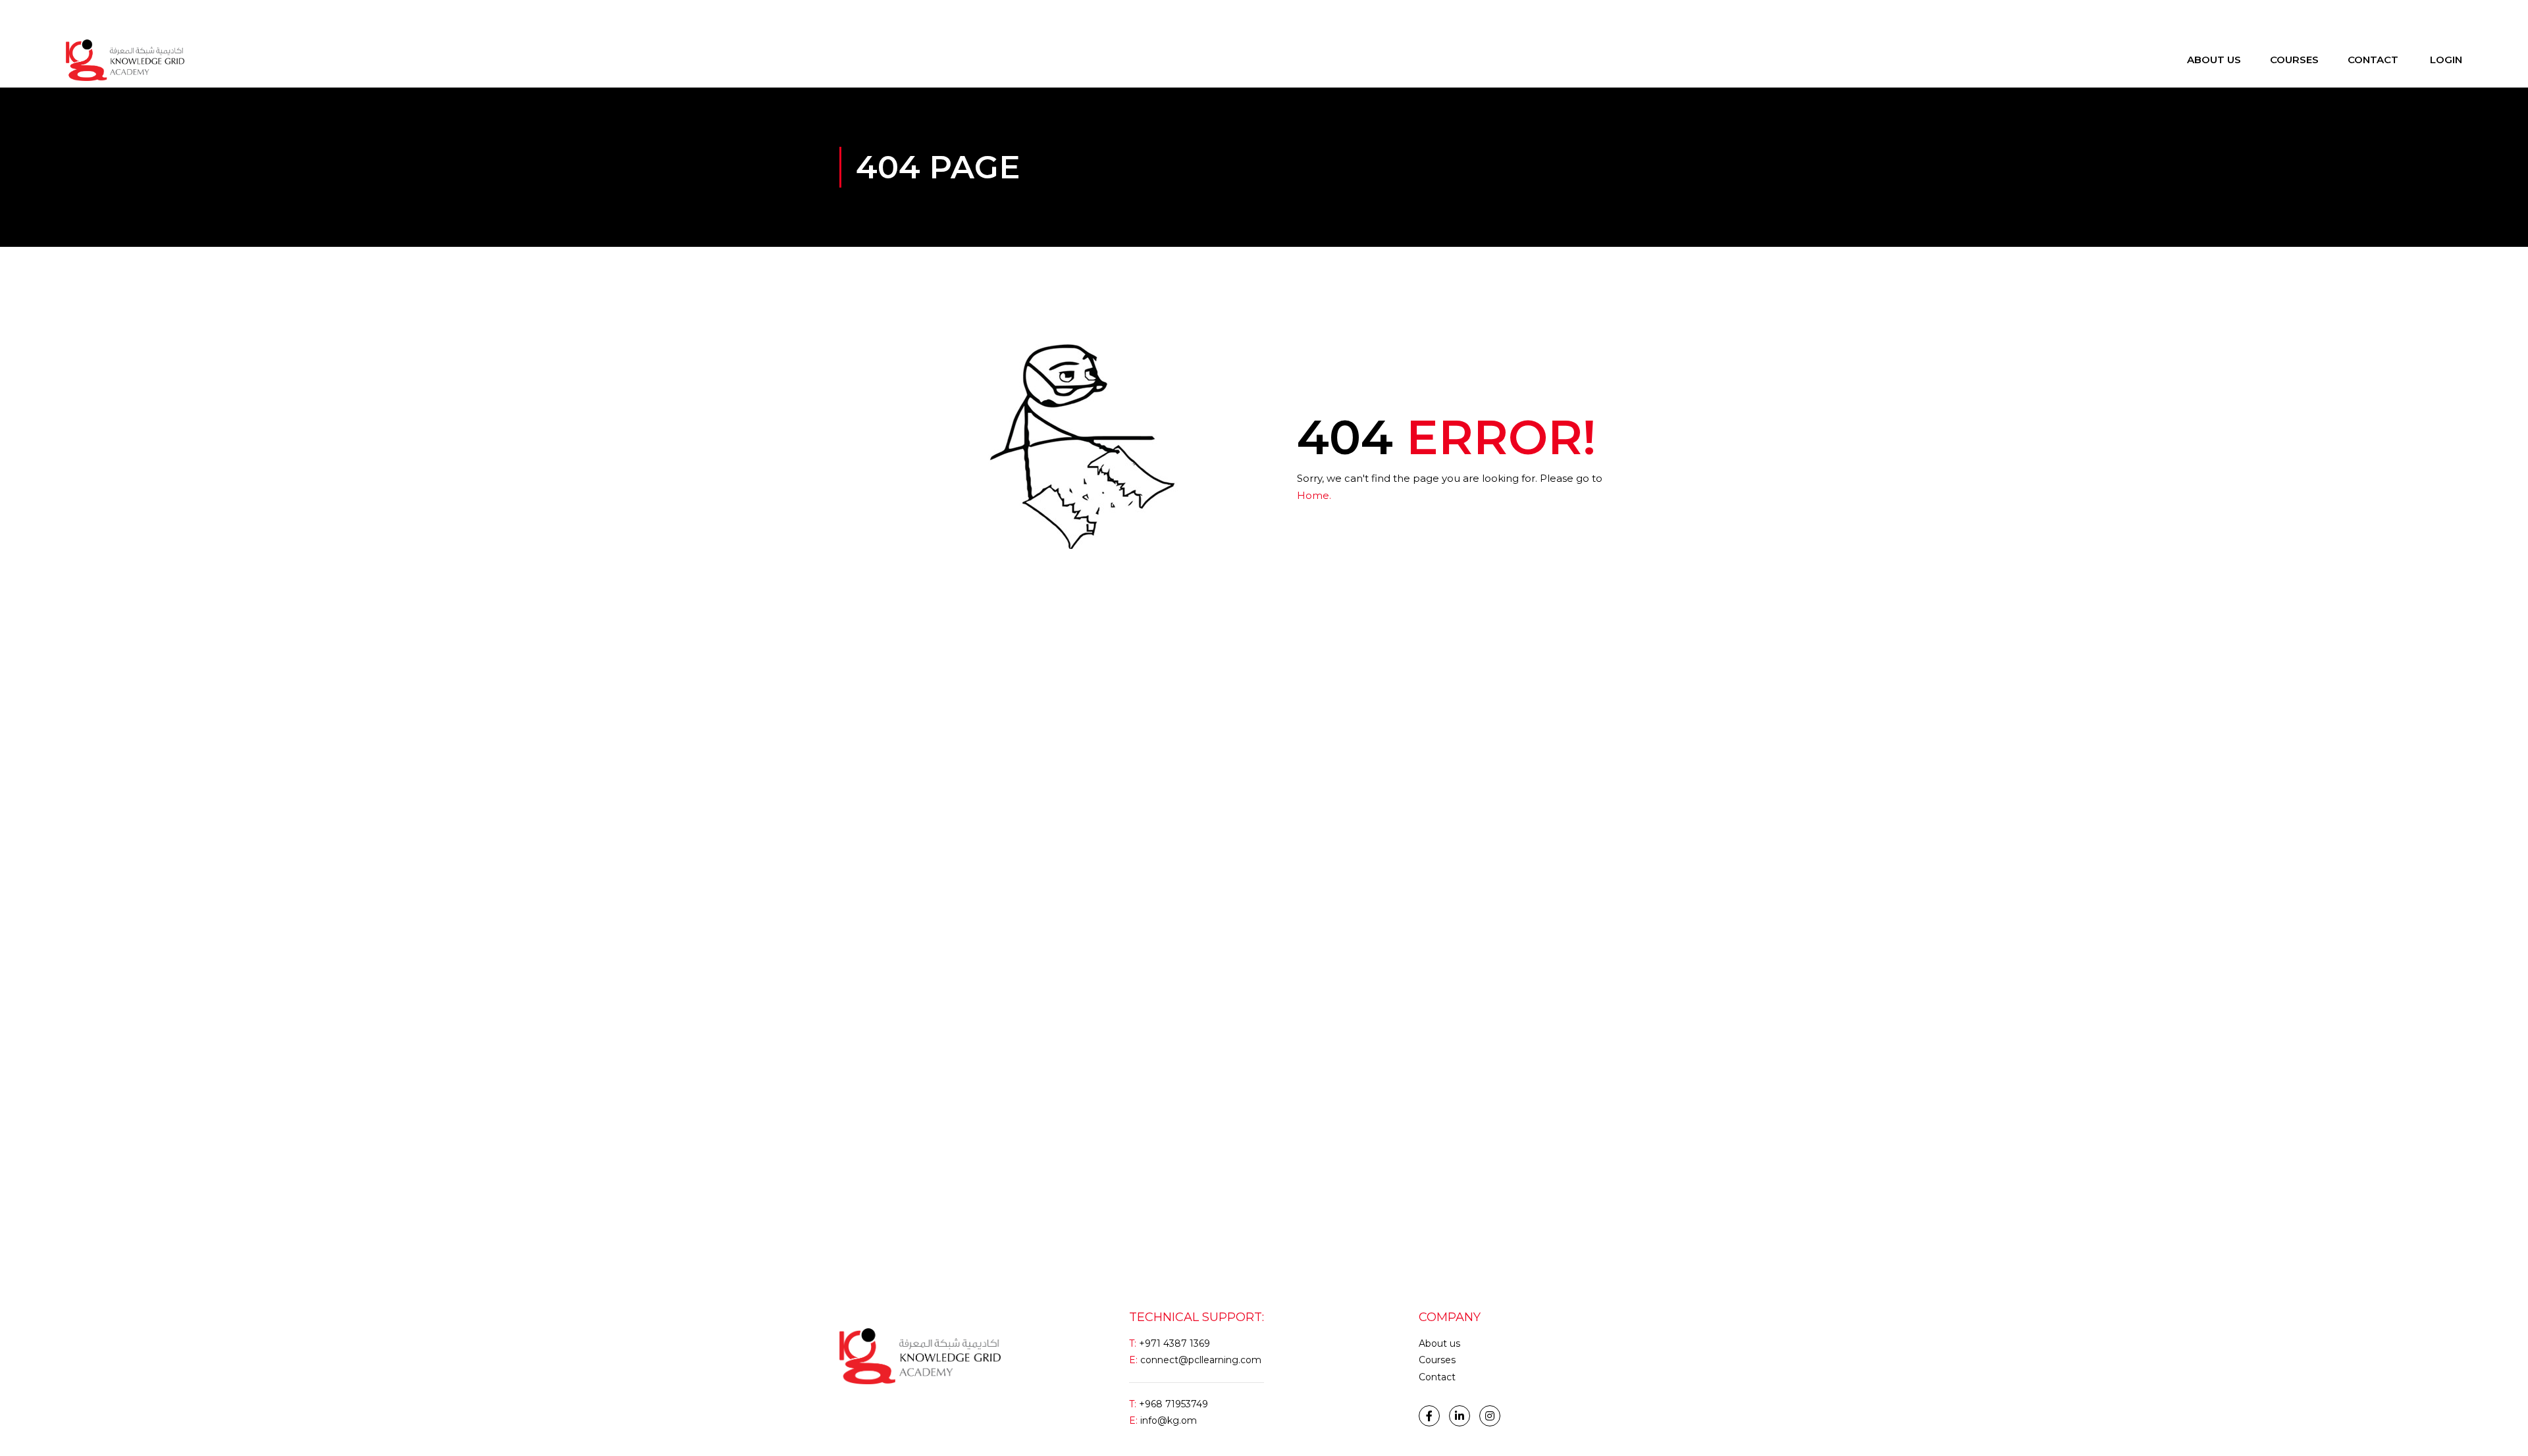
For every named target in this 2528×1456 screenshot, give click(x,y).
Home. (1314, 495)
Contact (2373, 60)
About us (1439, 1343)
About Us (2214, 60)
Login (78, 16)
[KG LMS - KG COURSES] (125, 60)
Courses (2294, 60)
